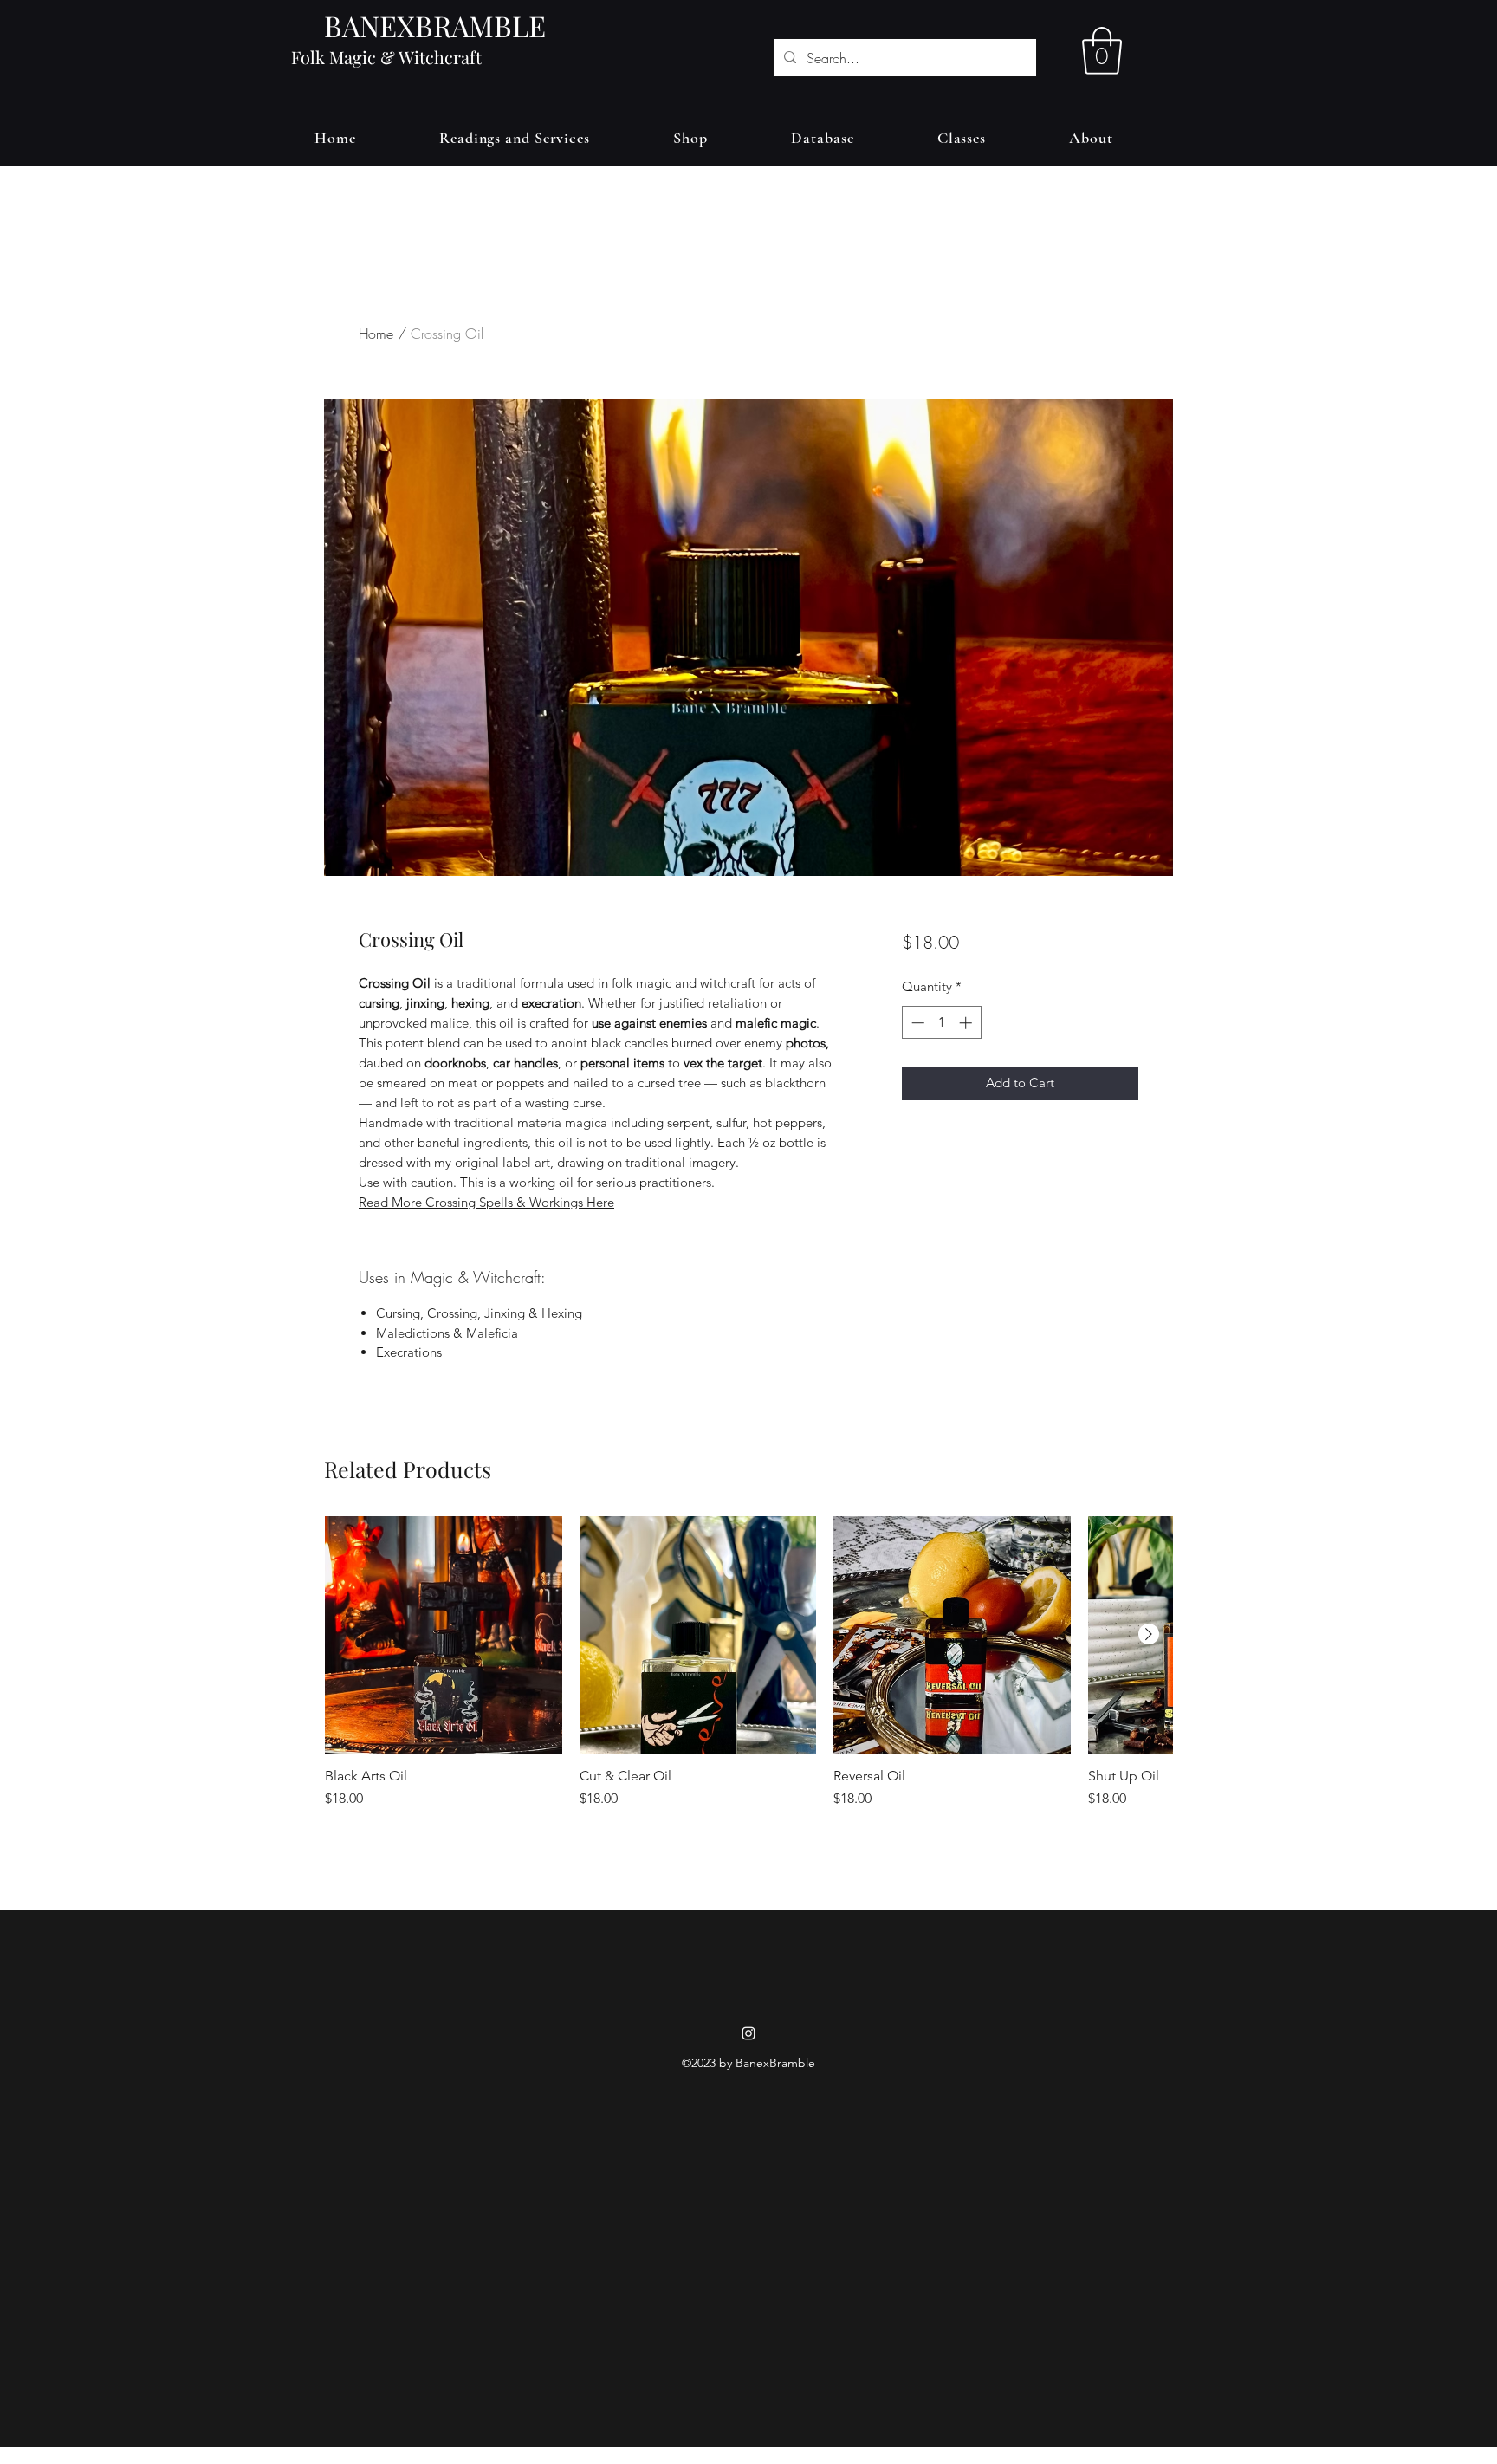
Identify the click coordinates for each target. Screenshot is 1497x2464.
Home (376, 334)
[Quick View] (444, 1635)
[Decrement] (916, 1023)
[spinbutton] (941, 1023)
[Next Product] (1149, 1634)
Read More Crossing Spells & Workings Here (486, 1202)
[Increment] (967, 1023)
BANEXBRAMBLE (435, 25)
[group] (748, 1685)
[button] (1102, 51)
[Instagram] (748, 2033)
